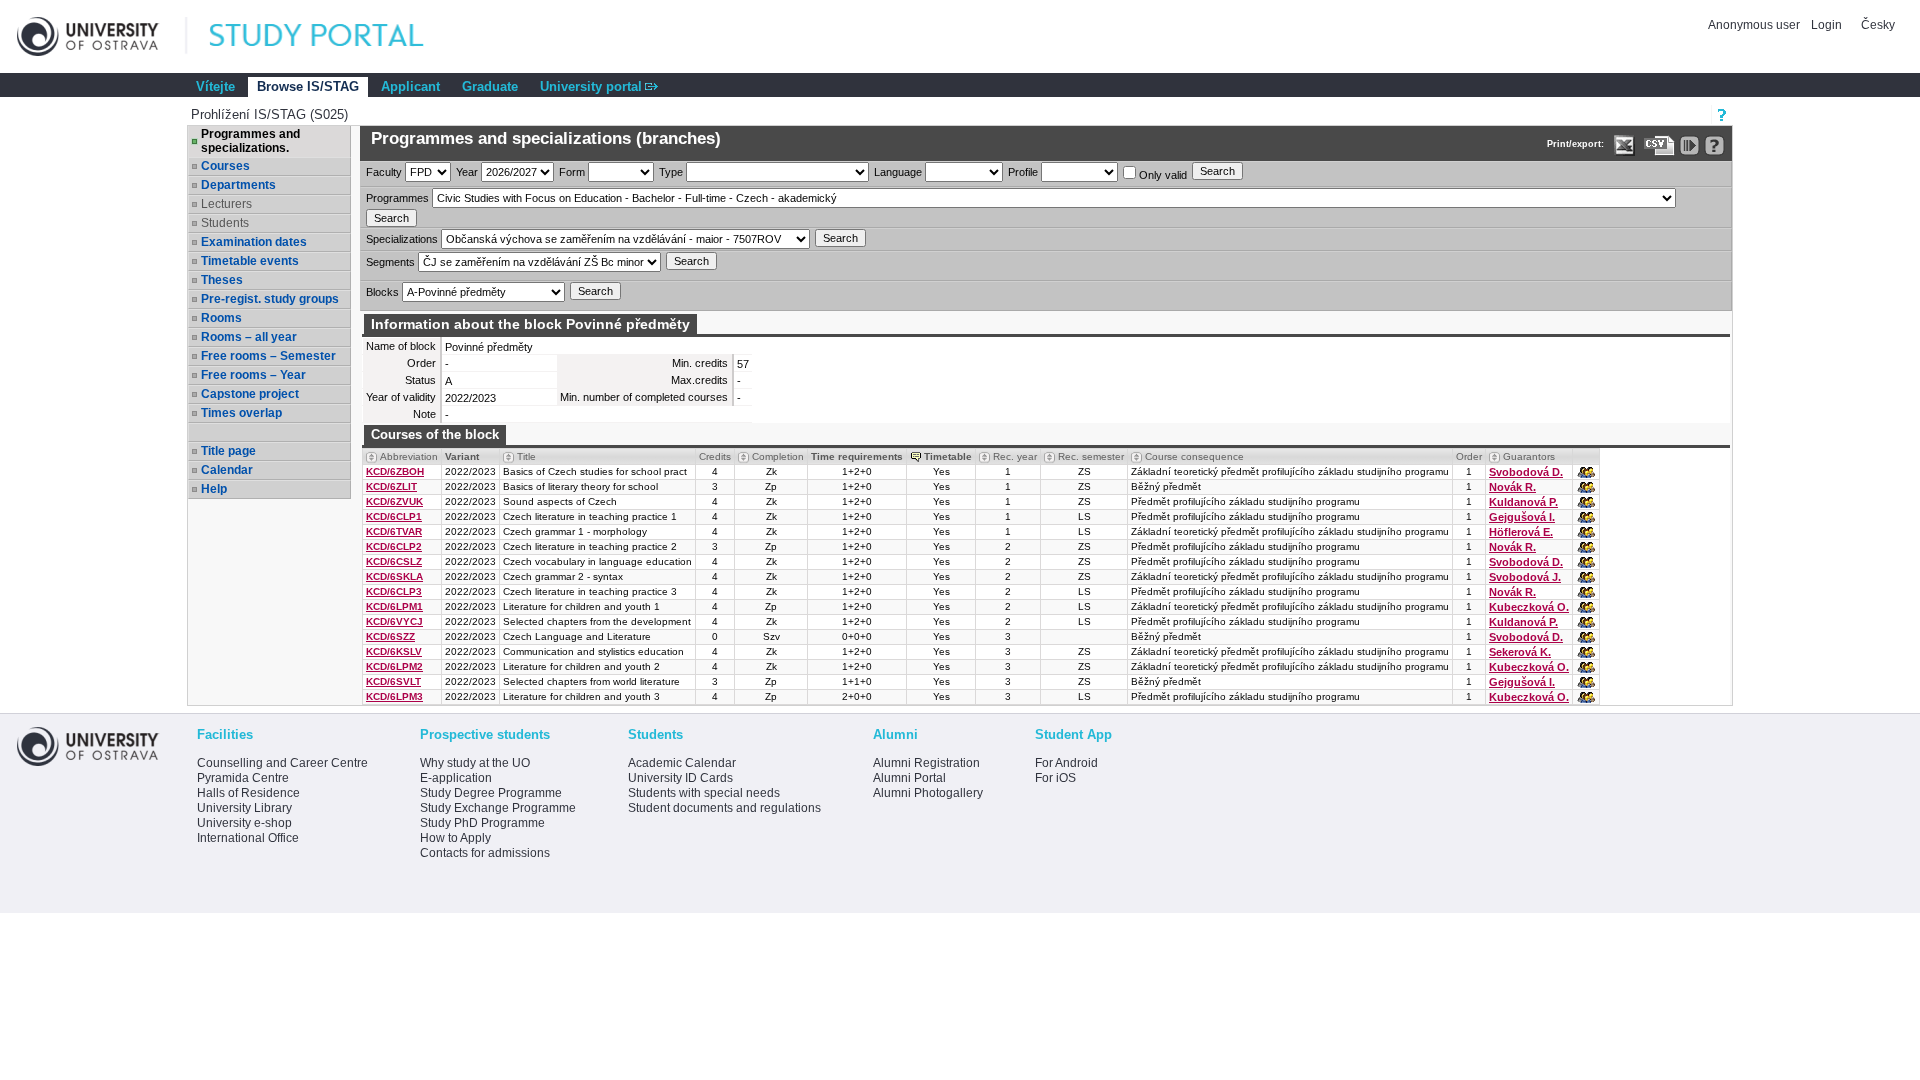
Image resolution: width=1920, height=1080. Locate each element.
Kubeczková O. (1529, 607)
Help (214, 489)
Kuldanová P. (1523, 502)
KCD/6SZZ (390, 636)
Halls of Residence (248, 793)
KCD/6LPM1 (394, 606)
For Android (1066, 763)
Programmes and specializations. (250, 141)
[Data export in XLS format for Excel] (1624, 145)
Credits (715, 456)
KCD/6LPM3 (394, 696)
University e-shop (244, 823)
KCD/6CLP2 (394, 546)
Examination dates (254, 242)
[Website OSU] (102, 36)
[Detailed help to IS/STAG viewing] (1714, 145)
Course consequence (1194, 456)
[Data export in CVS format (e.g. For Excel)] (1659, 145)
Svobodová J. (1525, 577)
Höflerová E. (1521, 532)
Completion (778, 456)
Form (572, 172)
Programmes (397, 198)
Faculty (384, 172)
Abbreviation (409, 456)
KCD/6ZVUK (394, 501)
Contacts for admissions (485, 853)
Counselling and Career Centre (282, 763)
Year (467, 172)
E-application (456, 778)
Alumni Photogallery (928, 793)
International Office (248, 838)
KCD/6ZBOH (395, 471)
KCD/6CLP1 (394, 516)
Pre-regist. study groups (270, 299)
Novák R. (1512, 487)
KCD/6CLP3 (394, 591)
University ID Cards (680, 778)
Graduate (490, 86)
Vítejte (215, 86)
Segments (390, 262)
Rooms (221, 318)
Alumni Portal (909, 778)
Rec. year (1015, 456)
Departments (238, 185)
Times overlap (241, 413)
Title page (228, 451)
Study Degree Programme (491, 793)
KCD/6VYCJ (394, 621)
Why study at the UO (475, 763)
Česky (1878, 25)
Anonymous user (1755, 25)
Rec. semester (1091, 456)
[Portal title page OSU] (335, 36)
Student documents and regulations (724, 808)
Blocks (382, 292)
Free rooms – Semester (268, 356)
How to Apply (455, 838)
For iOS (1055, 778)
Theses (222, 280)
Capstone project (250, 394)
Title (526, 456)
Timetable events (250, 261)
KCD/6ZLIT (391, 486)
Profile (1023, 172)
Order (1469, 456)
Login (1826, 25)
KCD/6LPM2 (394, 666)
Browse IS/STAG (308, 86)
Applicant (410, 86)
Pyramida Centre (243, 778)
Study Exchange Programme (498, 808)
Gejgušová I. (1522, 517)
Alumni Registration (926, 763)
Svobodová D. (1526, 472)
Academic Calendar (682, 763)
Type (671, 172)
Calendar (227, 470)
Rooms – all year (249, 337)
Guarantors (1529, 456)
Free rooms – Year (253, 375)
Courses (225, 166)
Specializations (402, 239)
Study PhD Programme (482, 823)
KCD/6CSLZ (394, 561)
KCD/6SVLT (393, 681)
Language (898, 172)
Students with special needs (704, 793)
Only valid (1161, 175)
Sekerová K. (1520, 652)
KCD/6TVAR (394, 531)
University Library (244, 808)
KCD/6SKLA (394, 576)
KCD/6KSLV (394, 651)
